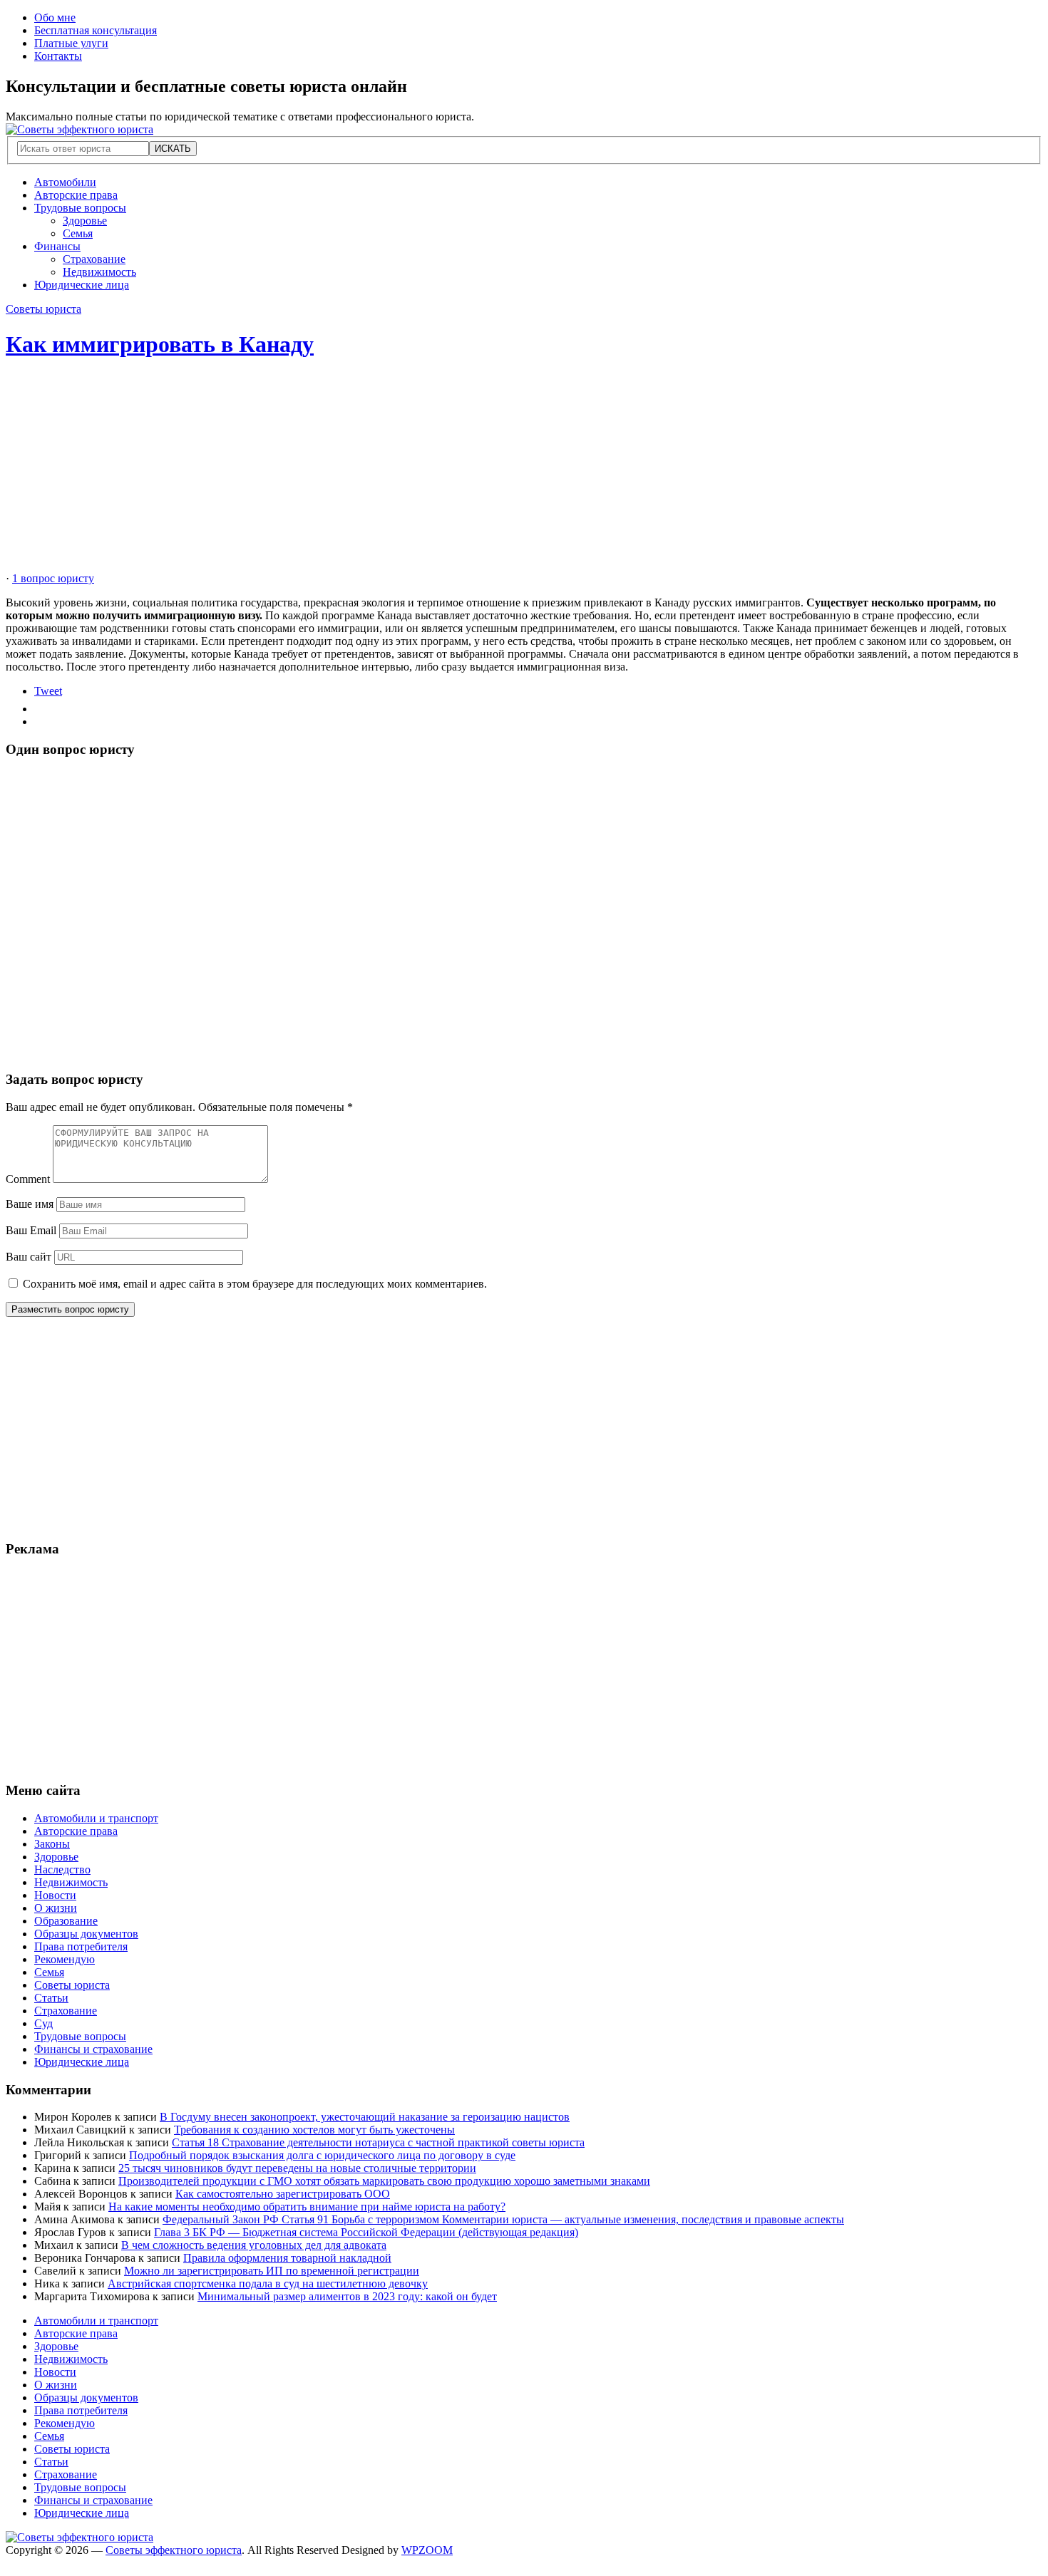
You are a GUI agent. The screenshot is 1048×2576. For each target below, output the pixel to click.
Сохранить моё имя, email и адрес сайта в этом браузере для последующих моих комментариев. (255, 1284)
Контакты (58, 56)
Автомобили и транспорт (96, 1818)
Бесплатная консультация (96, 30)
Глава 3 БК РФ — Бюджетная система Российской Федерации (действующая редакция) (366, 2232)
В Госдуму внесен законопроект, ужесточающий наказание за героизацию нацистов (365, 2117)
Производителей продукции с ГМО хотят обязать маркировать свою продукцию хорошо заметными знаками (384, 2181)
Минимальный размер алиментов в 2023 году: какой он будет (347, 2296)
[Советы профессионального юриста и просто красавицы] (79, 129)
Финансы (57, 246)
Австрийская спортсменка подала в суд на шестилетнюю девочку (268, 2283)
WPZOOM (427, 2550)
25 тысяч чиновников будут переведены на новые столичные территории (297, 2168)
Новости (55, 1895)
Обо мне (55, 17)
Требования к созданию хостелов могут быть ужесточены (314, 2130)
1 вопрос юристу (53, 578)
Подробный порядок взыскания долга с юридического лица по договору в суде (322, 2155)
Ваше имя (30, 1204)
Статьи (51, 1998)
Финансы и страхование (93, 2049)
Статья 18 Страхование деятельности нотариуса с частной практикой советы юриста (378, 2142)
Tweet (48, 691)
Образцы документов (86, 1934)
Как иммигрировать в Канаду (160, 344)
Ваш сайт (29, 1257)
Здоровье (85, 221)
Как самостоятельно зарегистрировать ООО (283, 2194)
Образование (66, 1921)
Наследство (62, 1869)
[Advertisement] (433, 472)
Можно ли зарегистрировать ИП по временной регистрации (272, 2271)
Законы (52, 1844)
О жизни (56, 1908)
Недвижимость (99, 272)
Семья (78, 233)
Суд (43, 2023)
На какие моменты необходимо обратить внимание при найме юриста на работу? (307, 2207)
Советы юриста (43, 309)
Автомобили (65, 182)
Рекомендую (65, 1959)
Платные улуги (71, 43)
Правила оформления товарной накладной (287, 2258)
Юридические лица (82, 285)
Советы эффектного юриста (174, 2550)
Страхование (94, 259)
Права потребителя (81, 1946)
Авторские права (76, 195)
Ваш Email (31, 1230)
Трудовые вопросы (80, 208)
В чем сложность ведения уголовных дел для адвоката (254, 2245)
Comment (28, 1179)
